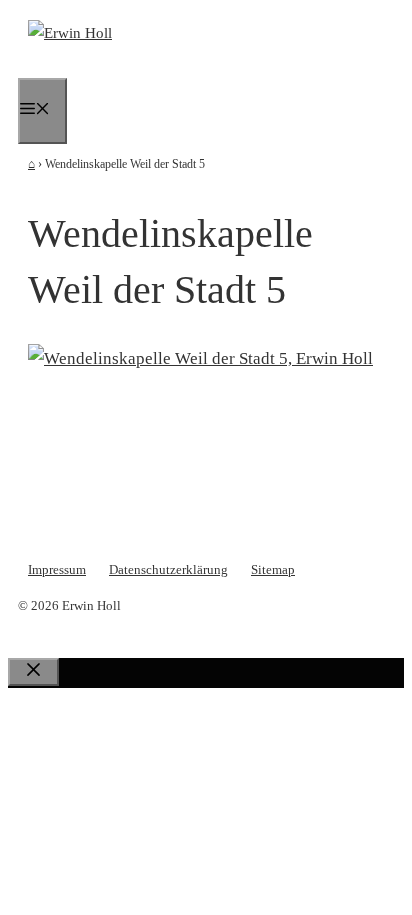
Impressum (57, 569)
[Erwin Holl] (70, 33)
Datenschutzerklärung (168, 569)
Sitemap (273, 569)
